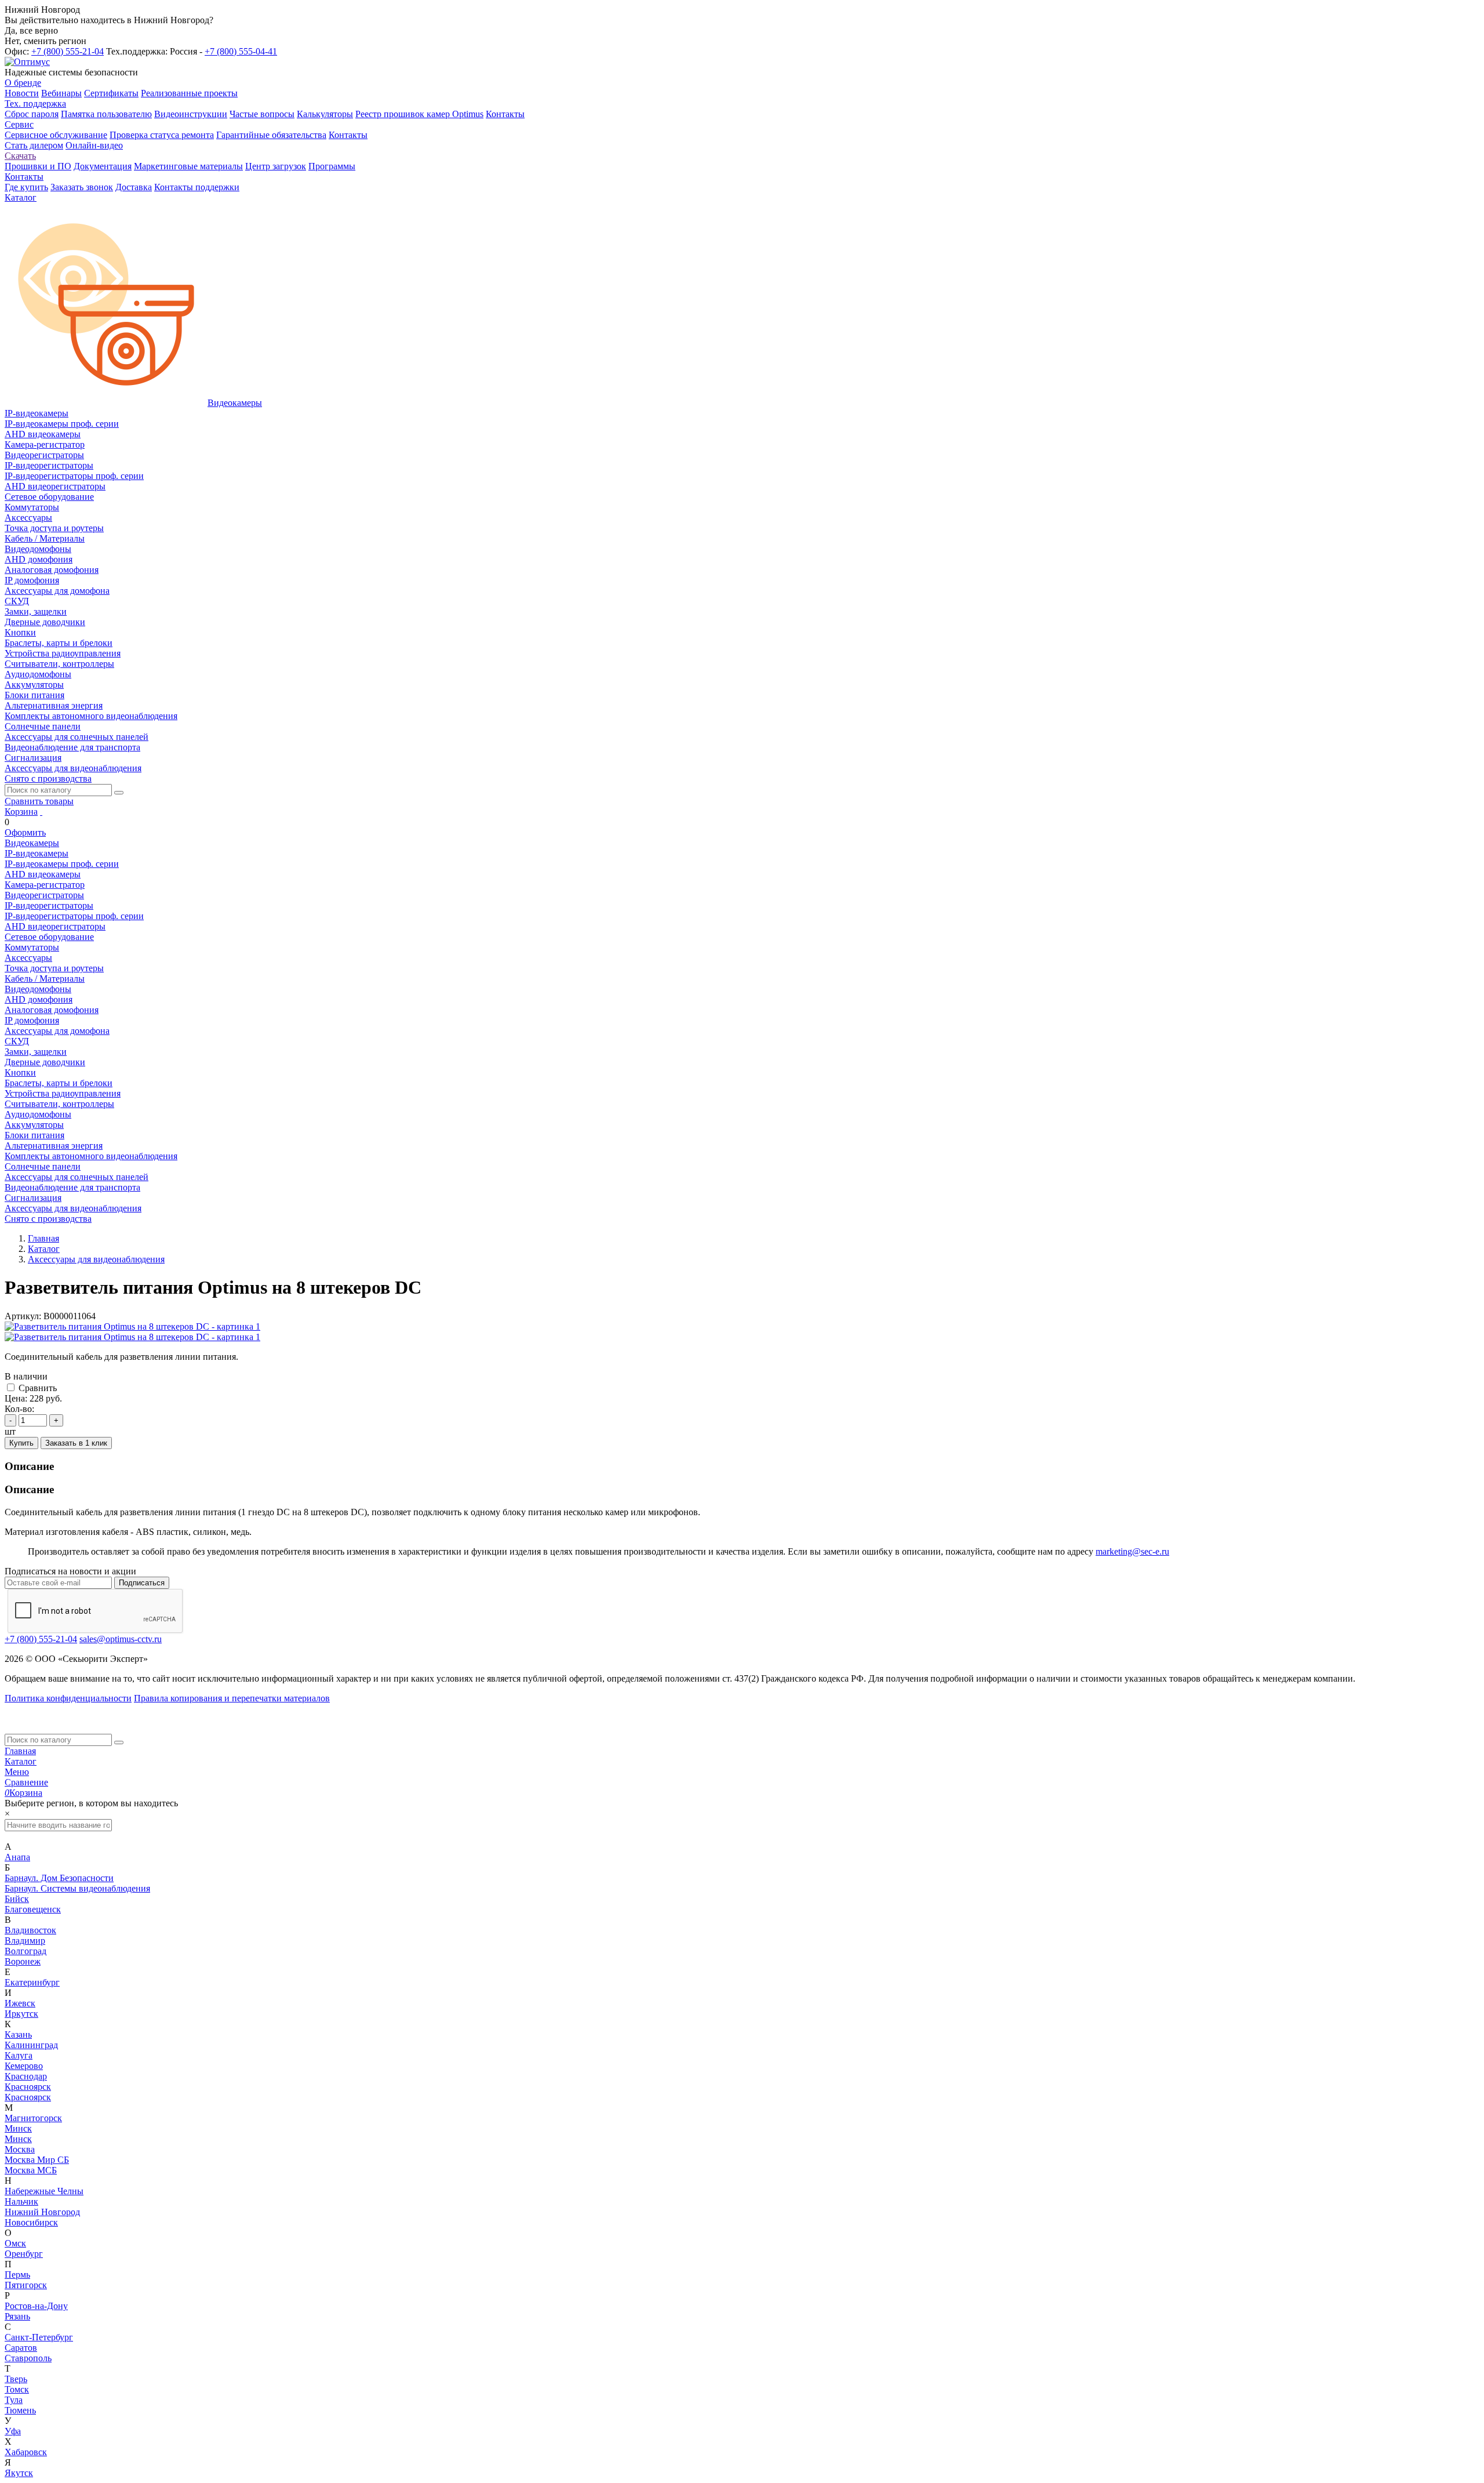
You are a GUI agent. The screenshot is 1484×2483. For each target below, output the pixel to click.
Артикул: (23, 1316)
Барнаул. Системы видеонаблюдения (77, 1888)
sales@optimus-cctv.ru (121, 1639)
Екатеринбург (32, 1982)
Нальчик (21, 2201)
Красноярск (28, 2087)
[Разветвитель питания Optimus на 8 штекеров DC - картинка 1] (132, 1326)
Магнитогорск (33, 2118)
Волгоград (26, 1951)
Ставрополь (28, 2358)
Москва (20, 2149)
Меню (17, 1772)
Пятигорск (26, 2285)
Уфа (13, 2431)
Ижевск (20, 2003)
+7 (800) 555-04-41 (241, 51)
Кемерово (24, 2066)
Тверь (16, 2379)
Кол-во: (19, 1409)
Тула (14, 2400)
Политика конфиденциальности (68, 1698)
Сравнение (26, 1782)
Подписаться (142, 1583)
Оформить (25, 832)
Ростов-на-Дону (36, 2306)
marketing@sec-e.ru (1132, 1551)
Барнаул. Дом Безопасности (59, 1878)
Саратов (21, 2348)
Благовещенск (33, 1909)
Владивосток (30, 1930)
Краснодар (26, 2076)
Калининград (31, 2045)
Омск (15, 2243)
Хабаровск (26, 2452)
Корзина (21, 812)
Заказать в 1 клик (76, 1443)
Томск (17, 2389)
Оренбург (24, 2254)
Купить (21, 1443)
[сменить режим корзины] (41, 812)
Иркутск (21, 2014)
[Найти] (119, 793)
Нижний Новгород (42, 2212)
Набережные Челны (44, 2191)
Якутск (19, 2473)
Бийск (17, 1899)
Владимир (25, 1941)
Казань (18, 2034)
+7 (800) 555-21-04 (68, 51)
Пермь (17, 2275)
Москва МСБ (31, 2170)
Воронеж (23, 1961)
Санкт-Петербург (39, 2337)
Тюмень (20, 2410)
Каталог (21, 1761)
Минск (18, 2128)
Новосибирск (31, 2222)
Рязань (17, 2316)
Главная (20, 1751)
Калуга (19, 2055)
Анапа (17, 1857)
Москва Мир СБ (37, 2160)
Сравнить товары (39, 801)
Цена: (16, 1398)
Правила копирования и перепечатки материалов (232, 1698)
